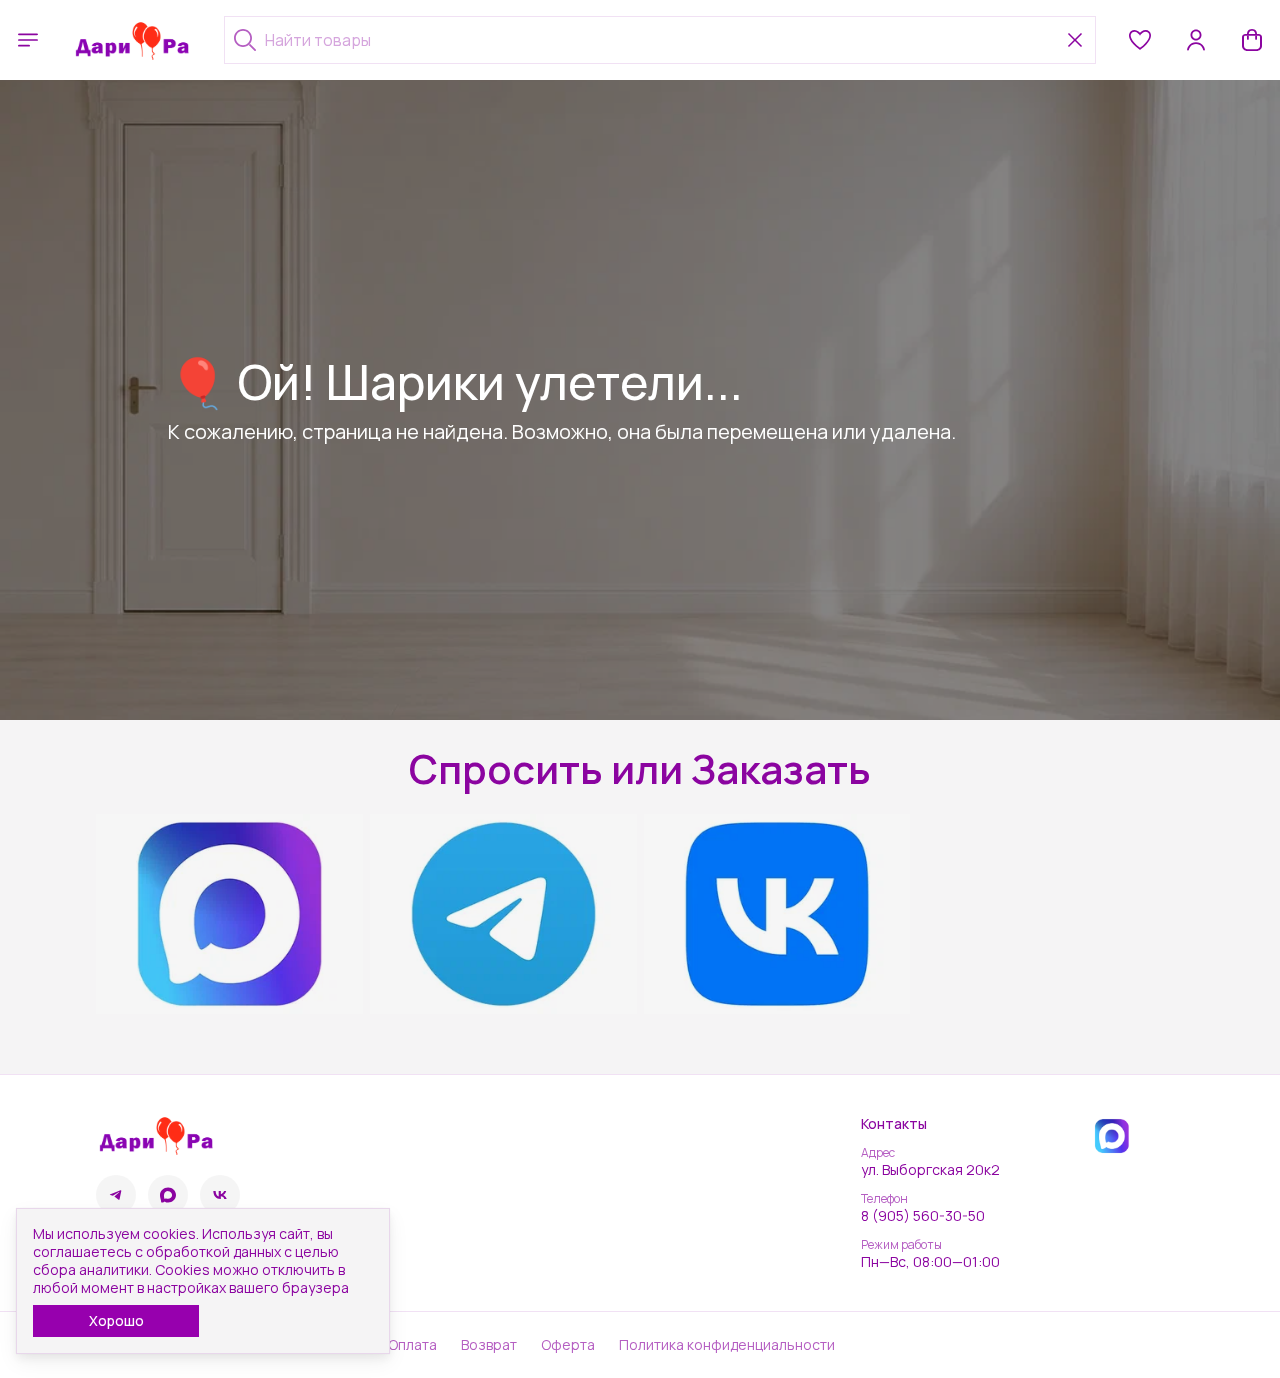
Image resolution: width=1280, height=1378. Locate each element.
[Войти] (1196, 40)
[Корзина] (1252, 40)
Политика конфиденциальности (727, 1345)
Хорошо (116, 1320)
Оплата (412, 1345)
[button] (1140, 40)
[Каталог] (28, 40)
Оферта (568, 1345)
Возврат (489, 1345)
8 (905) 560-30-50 (923, 1216)
